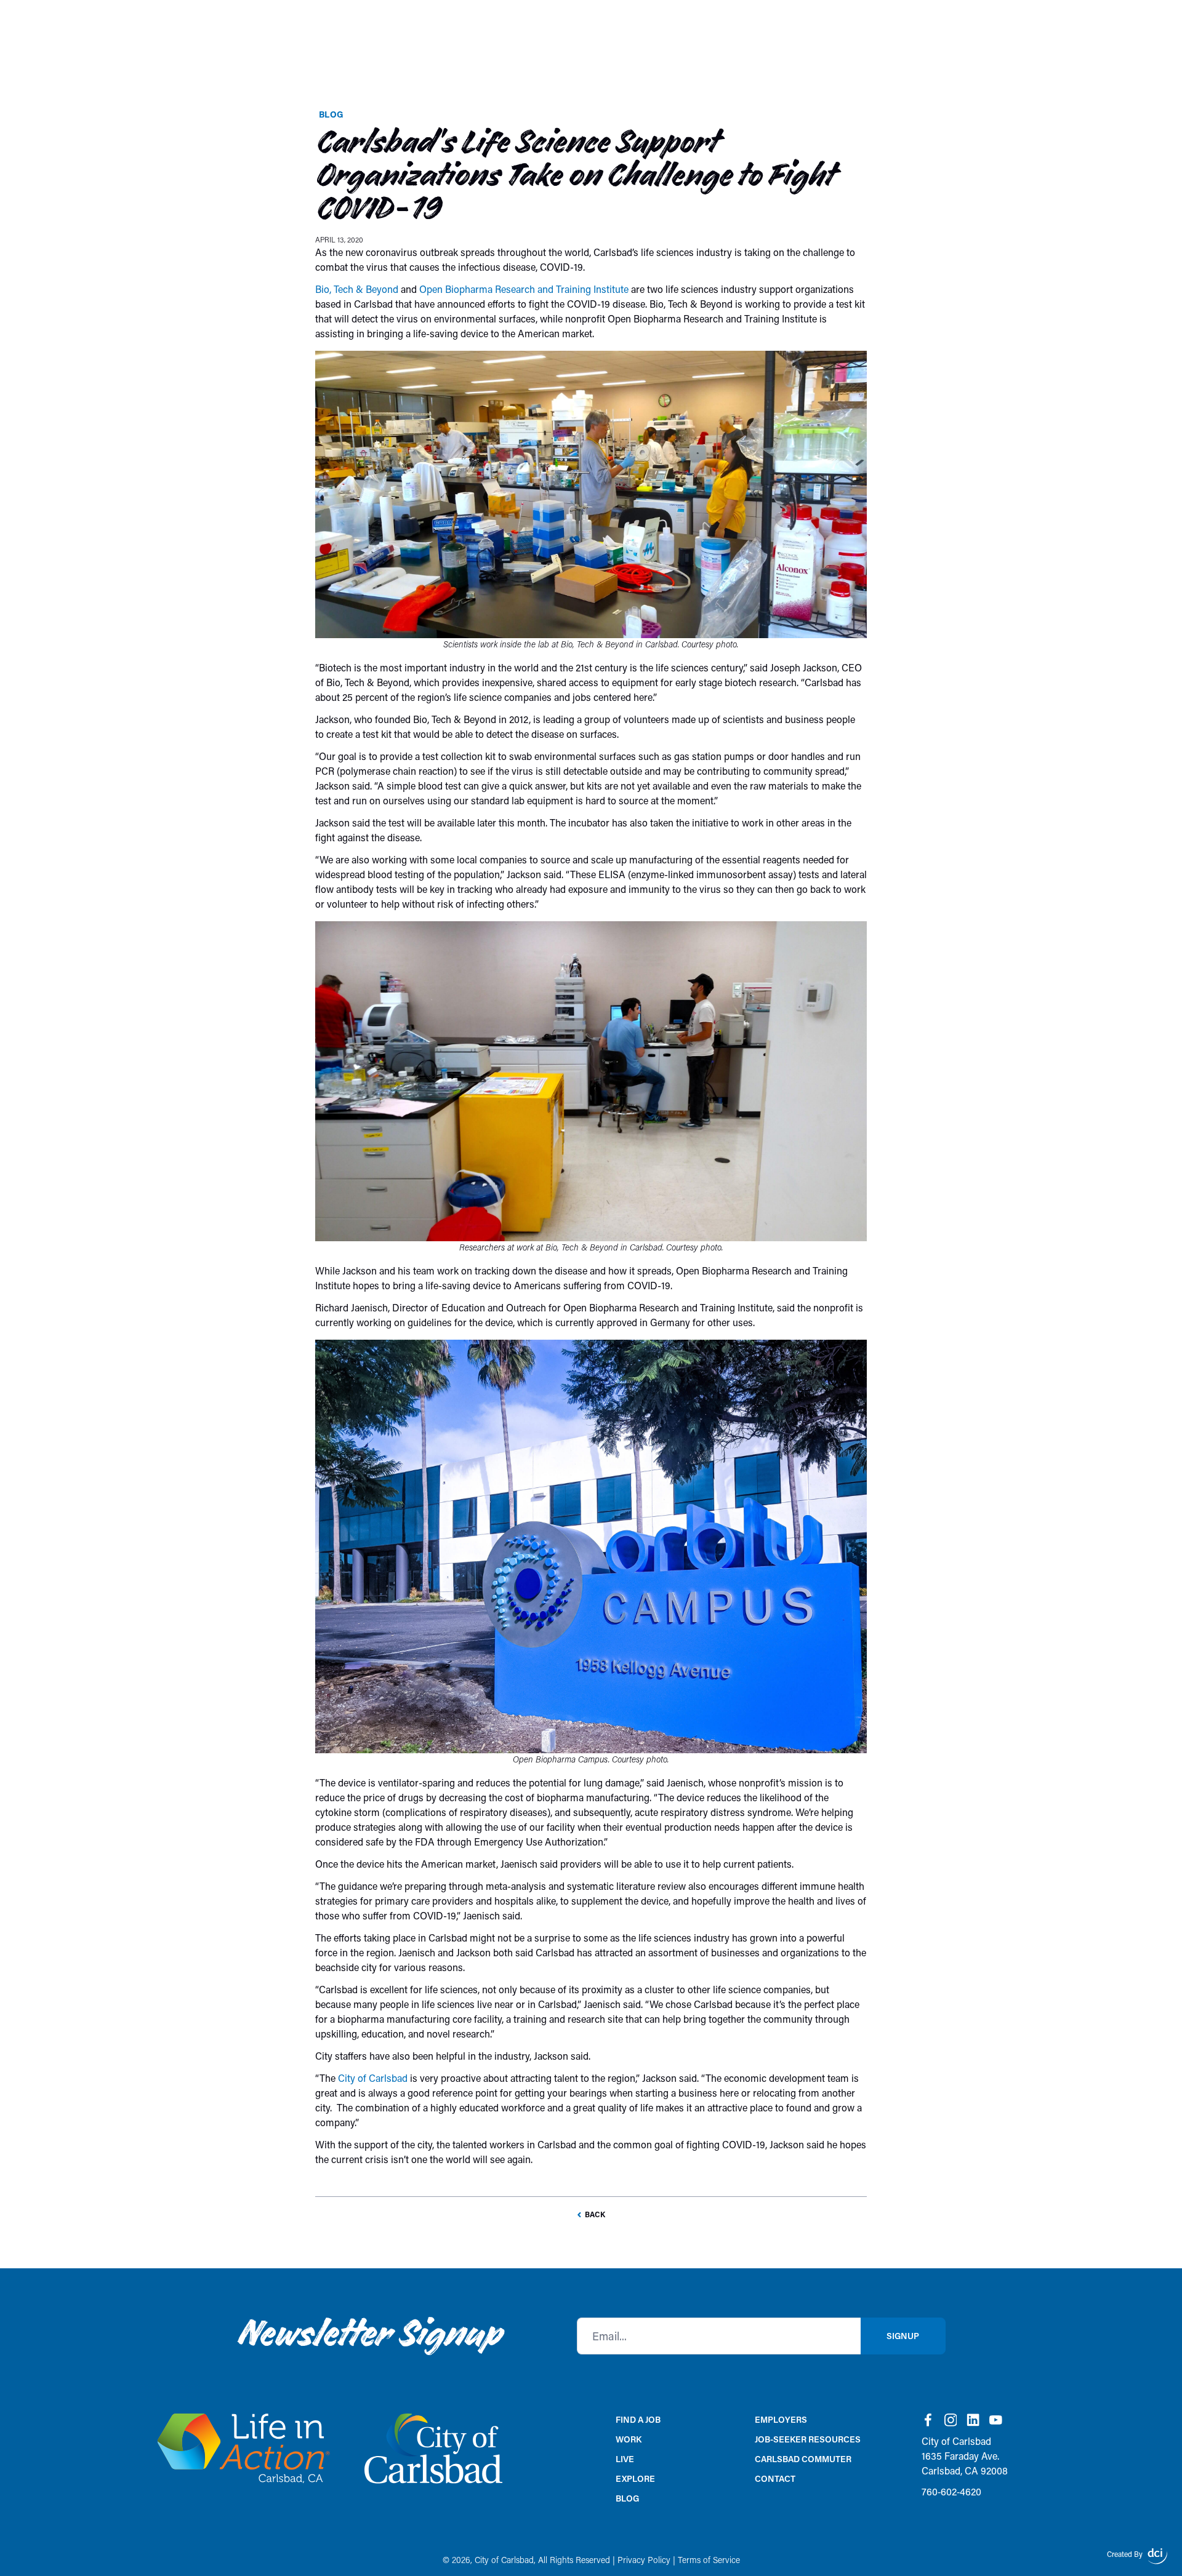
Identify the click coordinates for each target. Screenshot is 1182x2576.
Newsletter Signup (369, 2336)
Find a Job (638, 2419)
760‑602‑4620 (951, 2491)
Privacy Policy (644, 2560)
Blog (331, 114)
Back (595, 2214)
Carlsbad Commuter (803, 2459)
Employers (781, 2419)
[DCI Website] (1157, 2556)
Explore (635, 2478)
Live (625, 2459)
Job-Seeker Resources (808, 2439)
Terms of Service (709, 2560)
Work (629, 2439)
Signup (903, 2336)
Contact (775, 2478)
